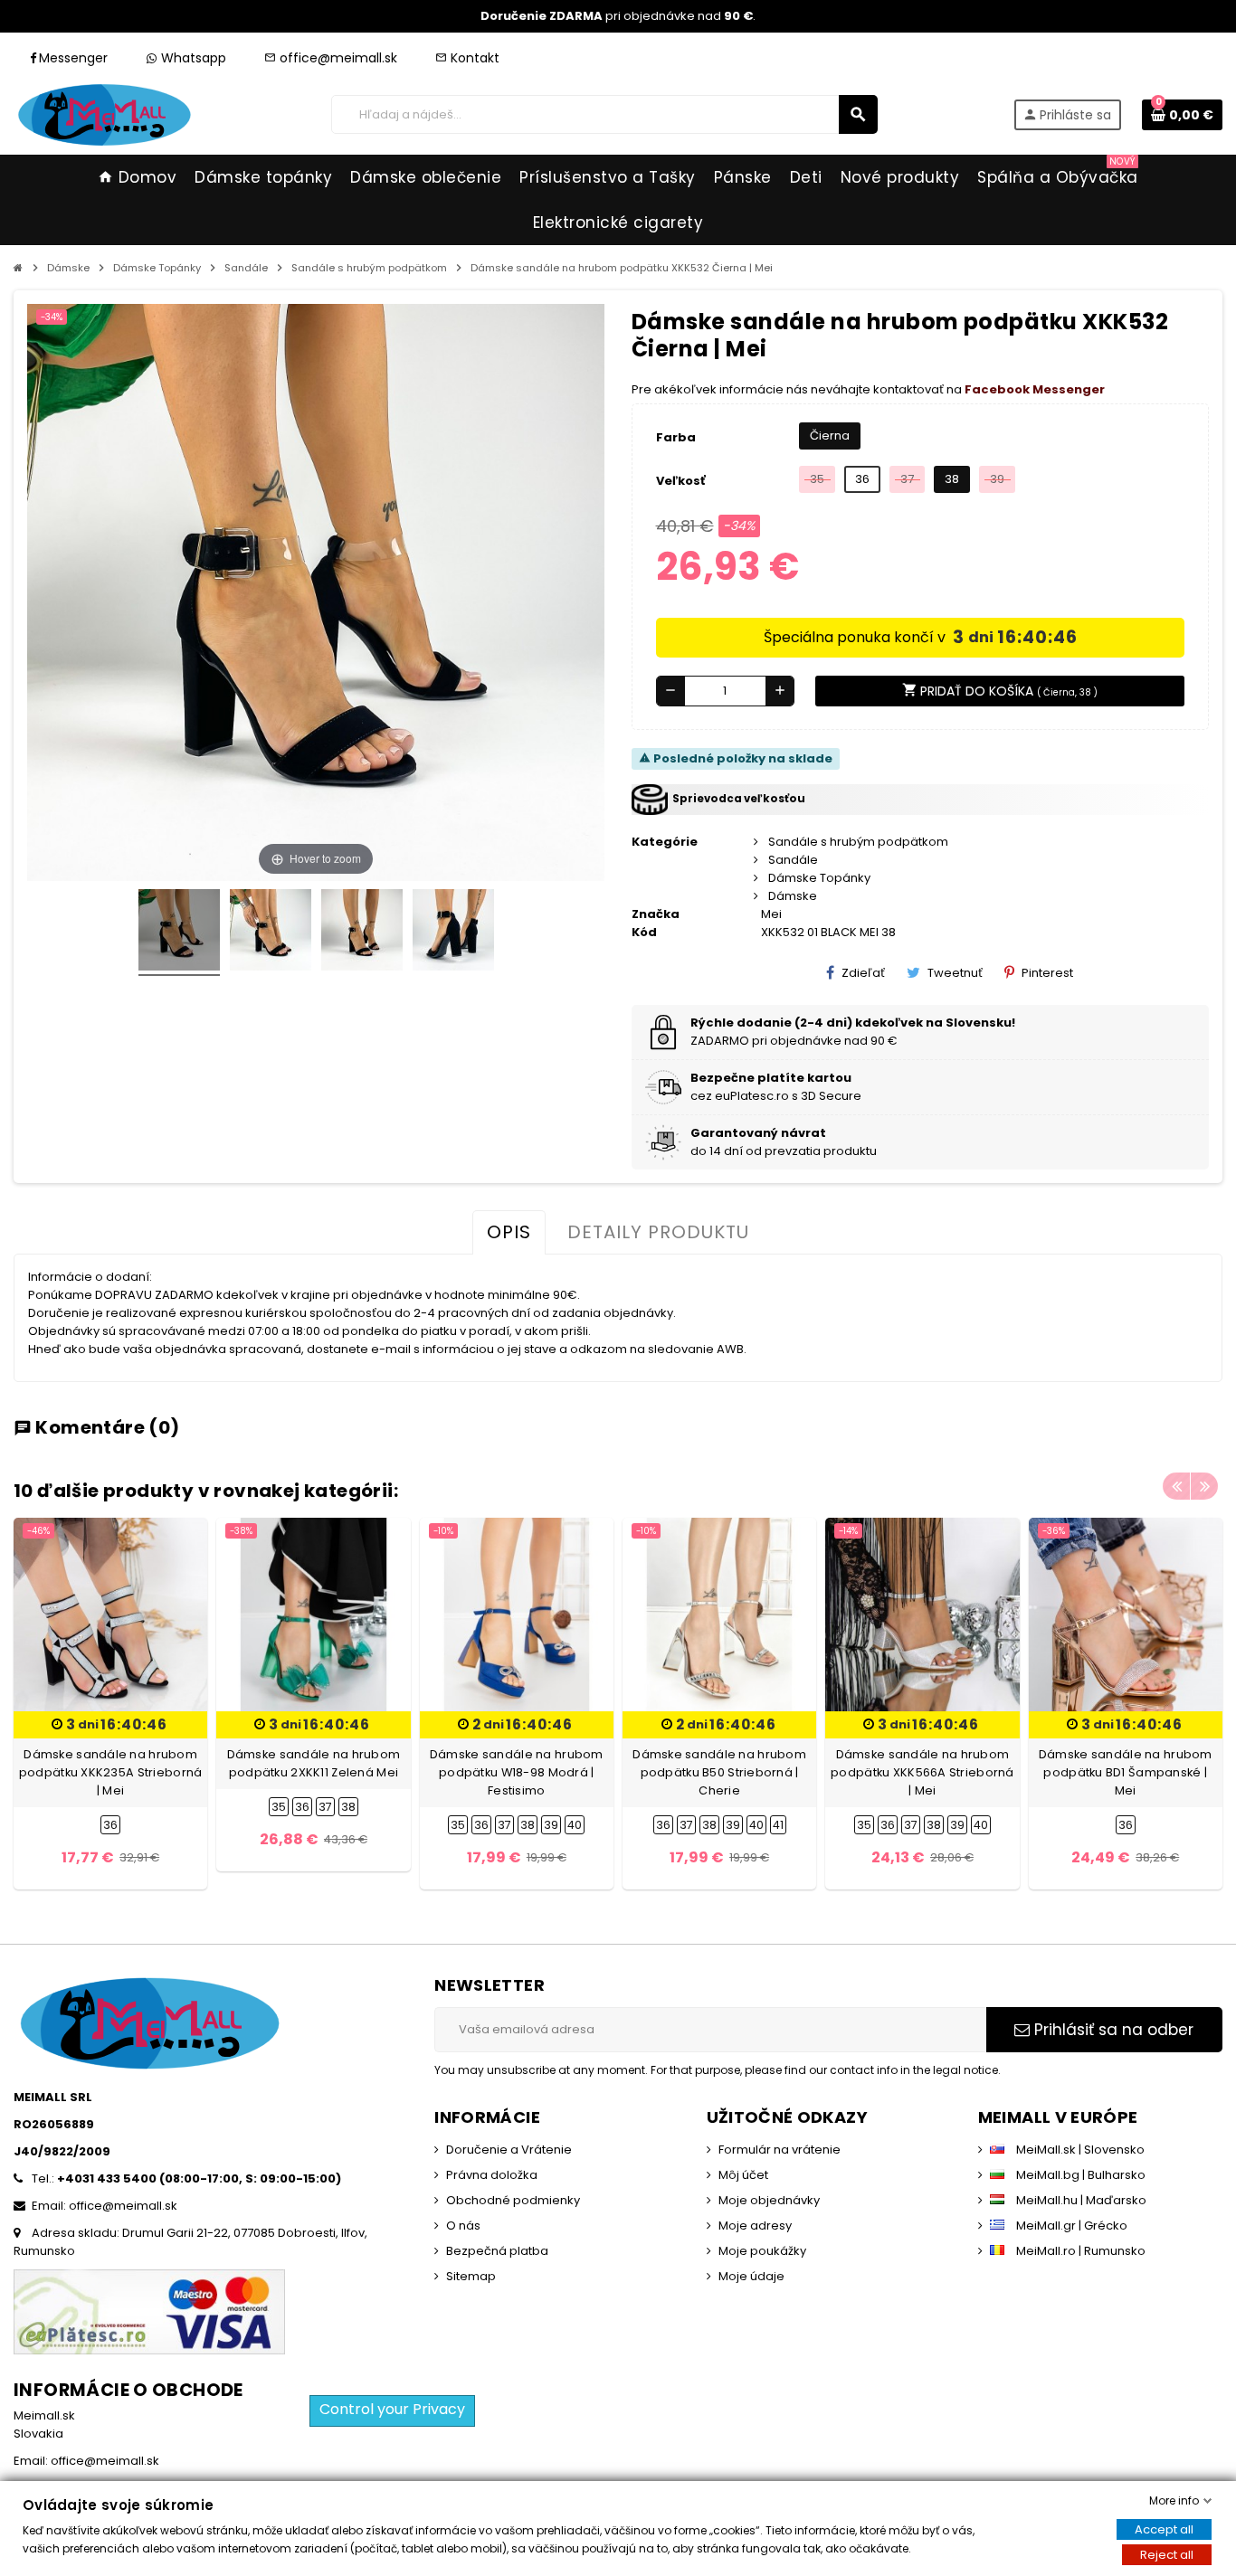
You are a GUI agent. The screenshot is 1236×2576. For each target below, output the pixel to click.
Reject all (1167, 2555)
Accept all (1164, 2529)
